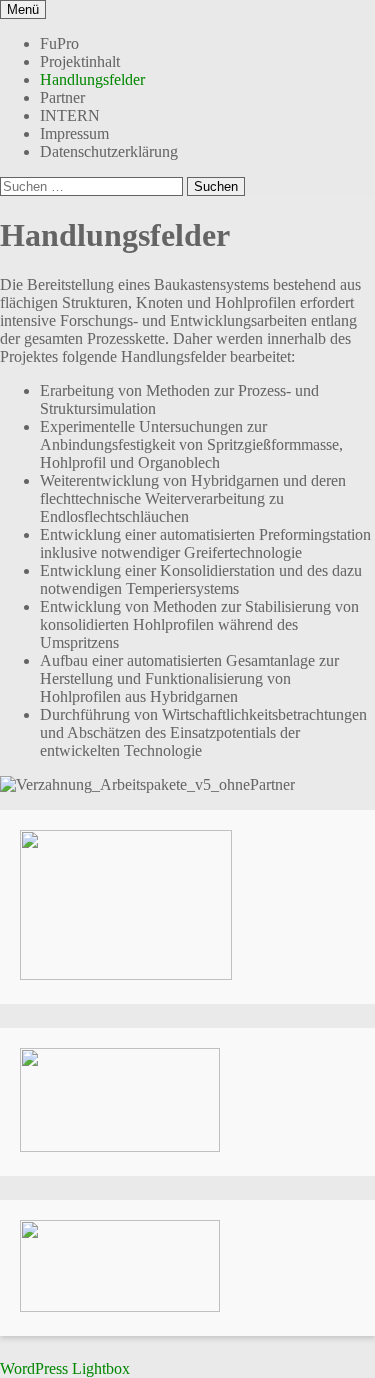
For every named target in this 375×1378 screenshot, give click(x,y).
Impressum (74, 133)
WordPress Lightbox (65, 1368)
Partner (62, 97)
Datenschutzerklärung (109, 151)
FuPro (59, 43)
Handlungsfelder (92, 79)
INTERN (70, 115)
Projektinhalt (80, 61)
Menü (23, 9)
